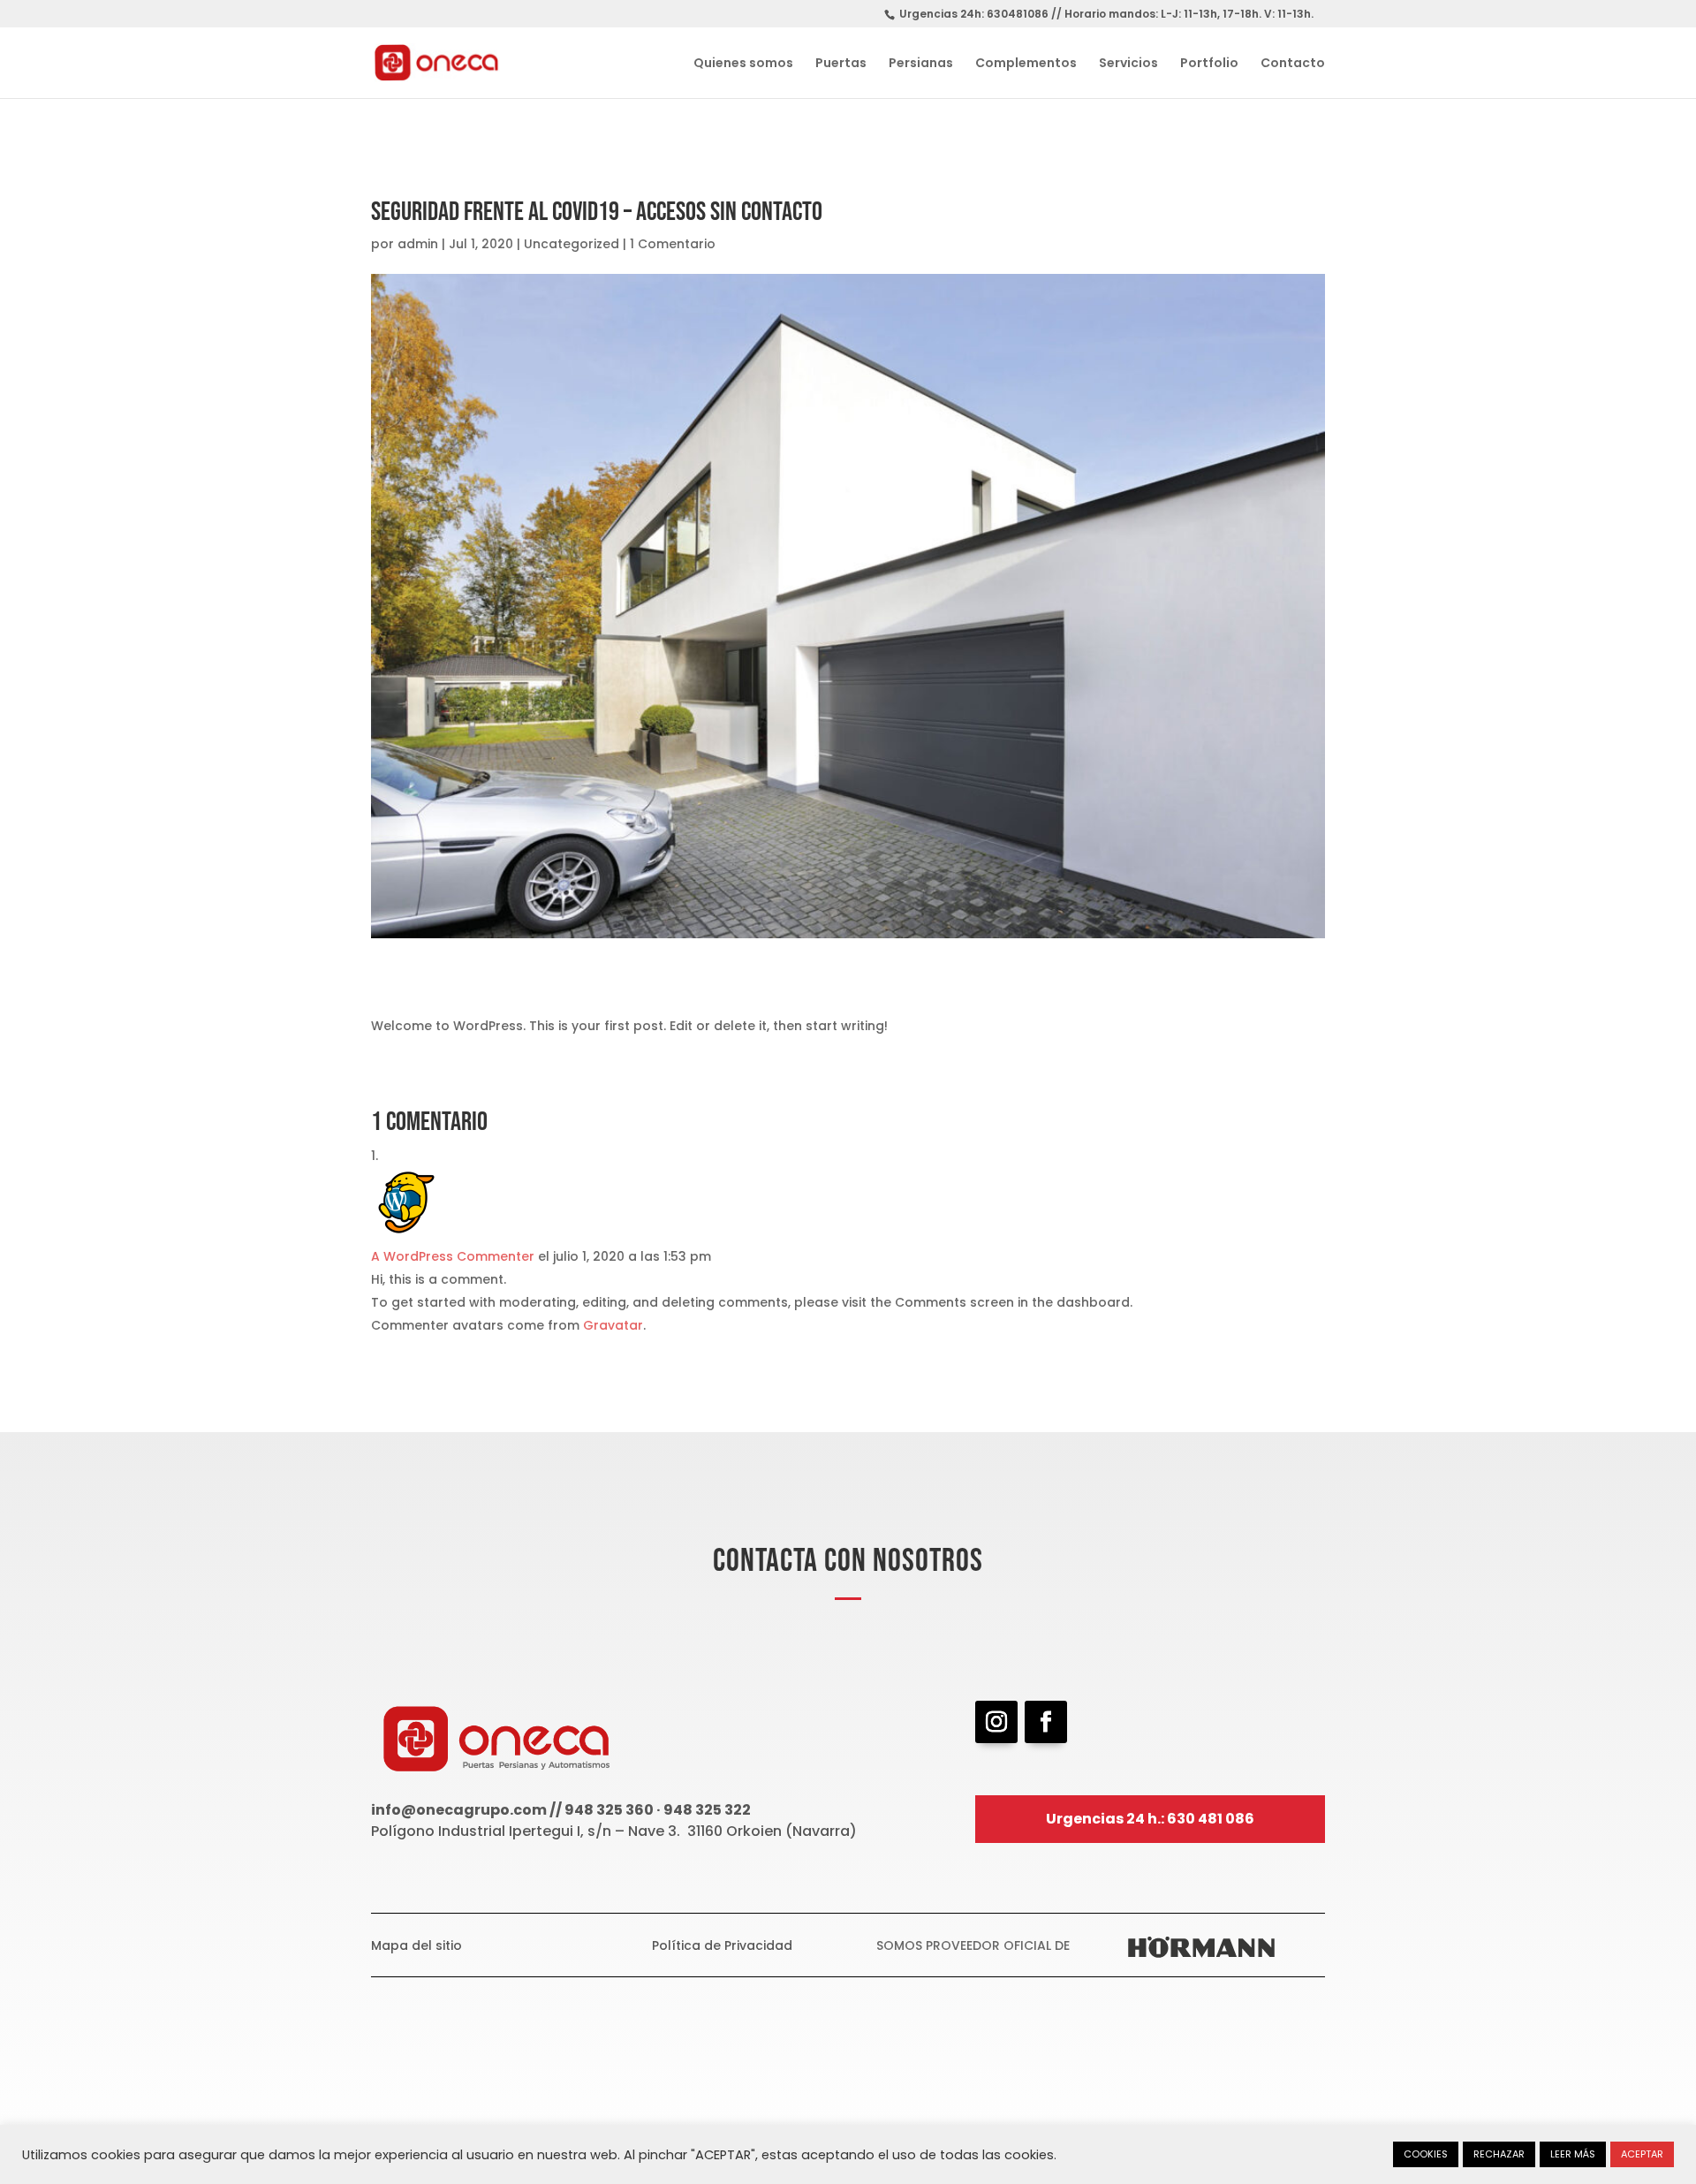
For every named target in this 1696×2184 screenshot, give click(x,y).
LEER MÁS (1573, 2154)
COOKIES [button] (1426, 2154)
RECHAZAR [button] (1499, 2154)
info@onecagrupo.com (459, 1810)
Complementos (1026, 64)
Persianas (921, 64)
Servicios (1128, 64)
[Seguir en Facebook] (1046, 1722)
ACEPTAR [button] (1642, 2154)
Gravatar (613, 1325)
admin (418, 244)
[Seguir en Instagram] (996, 1722)
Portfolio (1209, 64)
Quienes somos (743, 64)
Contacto (1293, 64)
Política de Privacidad (722, 1945)
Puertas (841, 64)
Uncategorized (572, 244)
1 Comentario (673, 244)
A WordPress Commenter (453, 1256)
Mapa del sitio (416, 1945)
